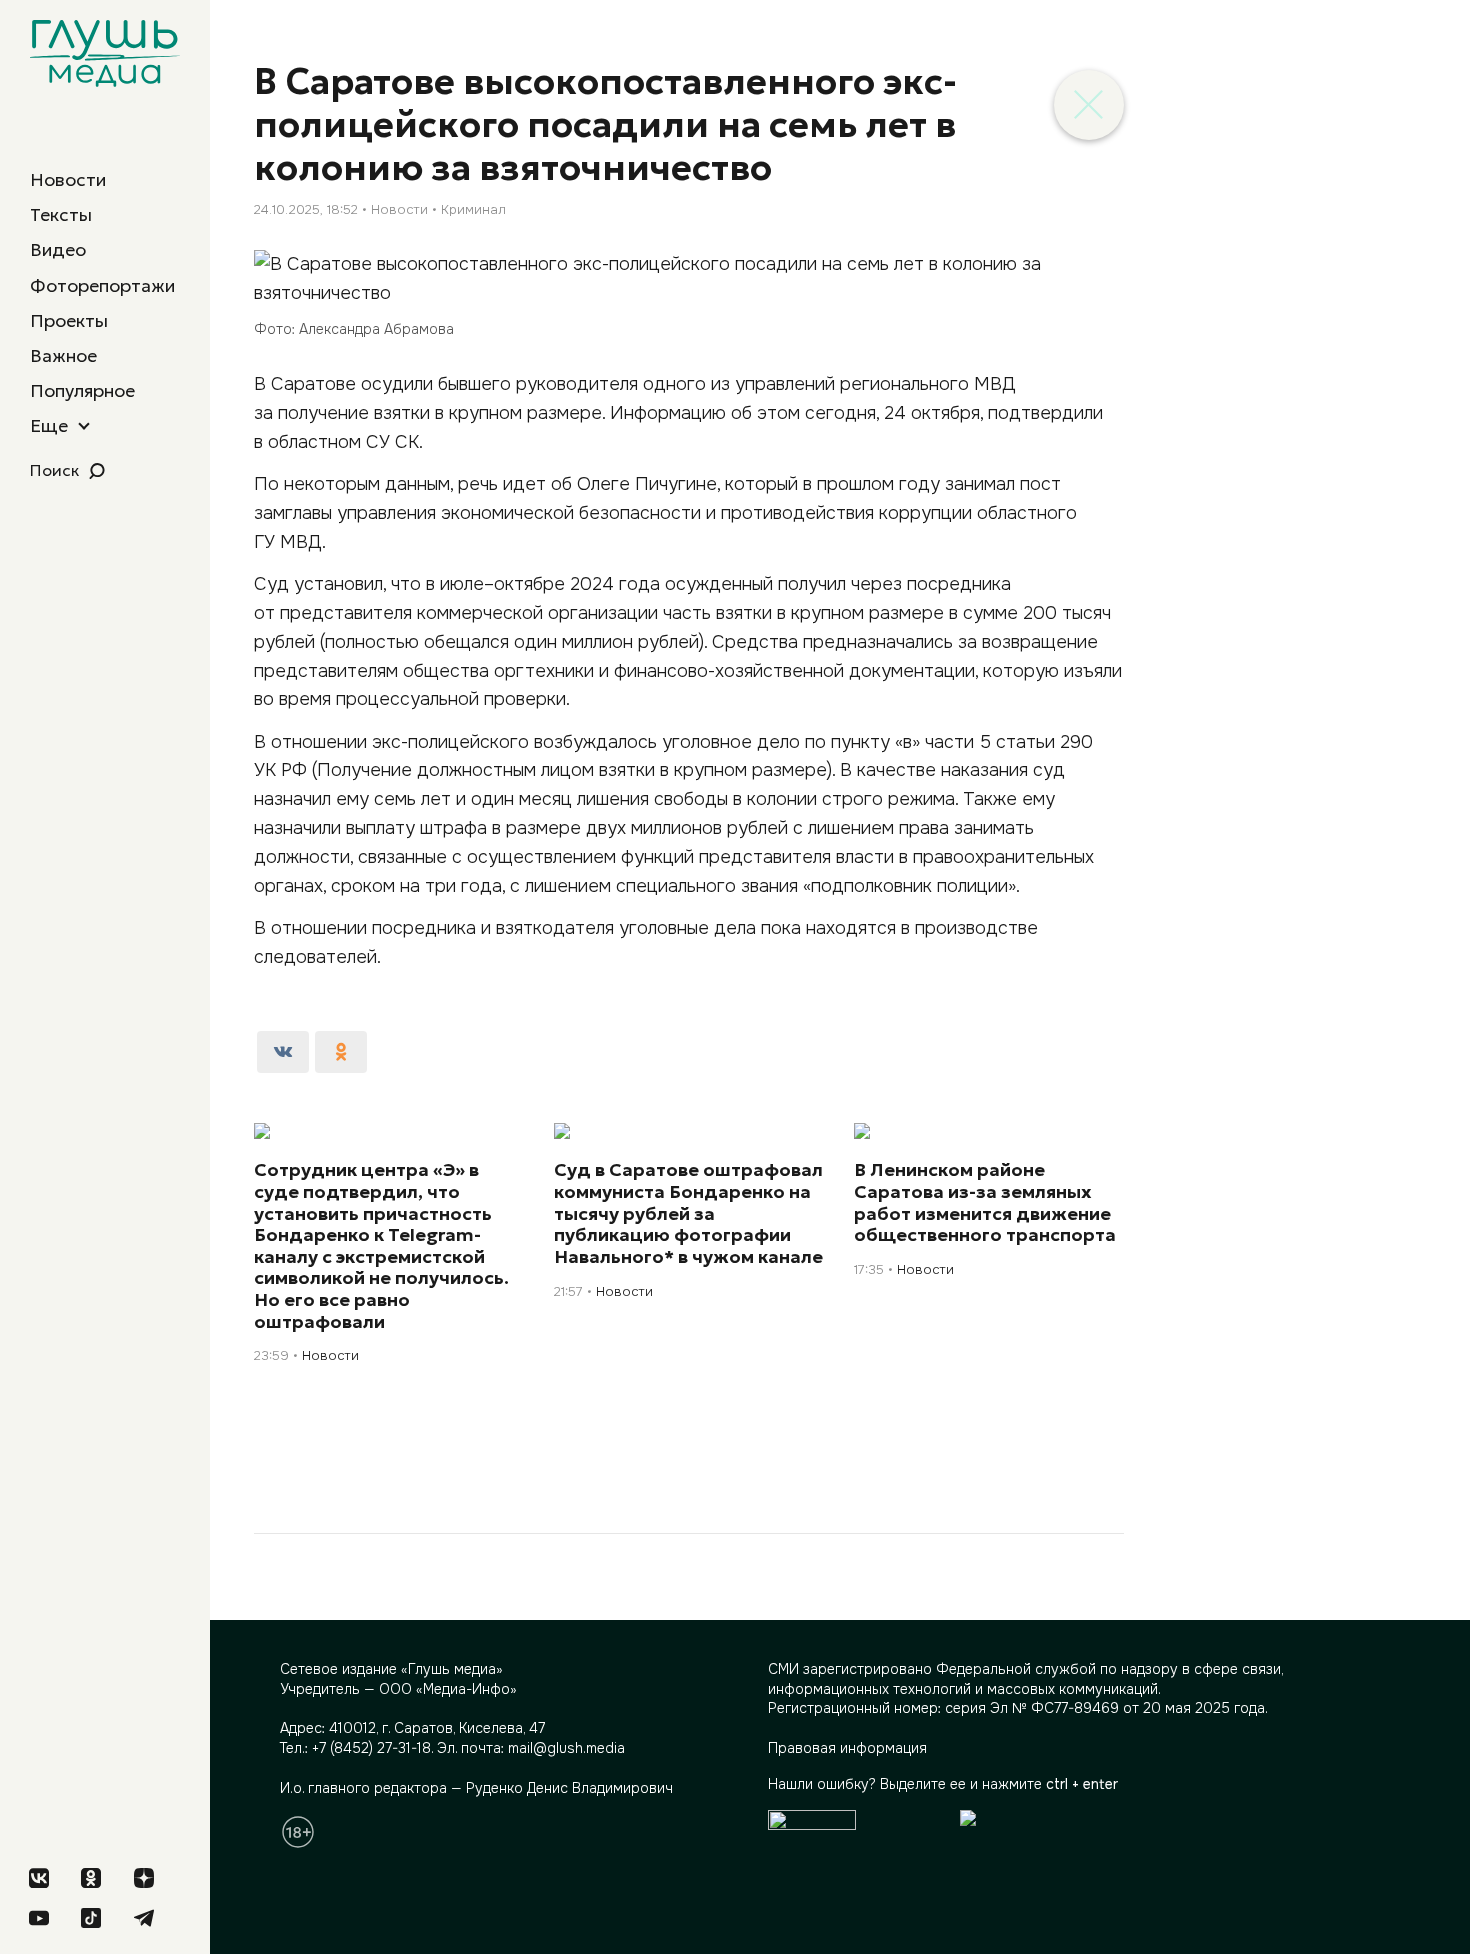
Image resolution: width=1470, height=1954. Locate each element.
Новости (68, 179)
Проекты (69, 320)
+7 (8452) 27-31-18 (371, 1748)
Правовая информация (847, 1748)
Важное (63, 355)
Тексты (61, 214)
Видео (58, 249)
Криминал (473, 209)
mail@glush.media (566, 1748)
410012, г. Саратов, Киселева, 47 (437, 1728)
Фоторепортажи (102, 285)
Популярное (82, 390)
